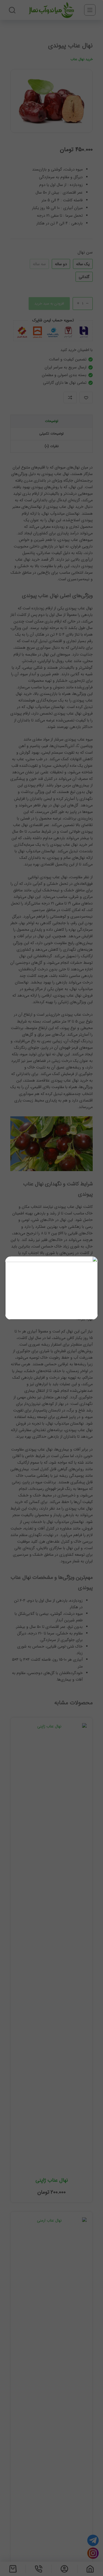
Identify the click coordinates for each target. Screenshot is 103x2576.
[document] (51, 1288)
